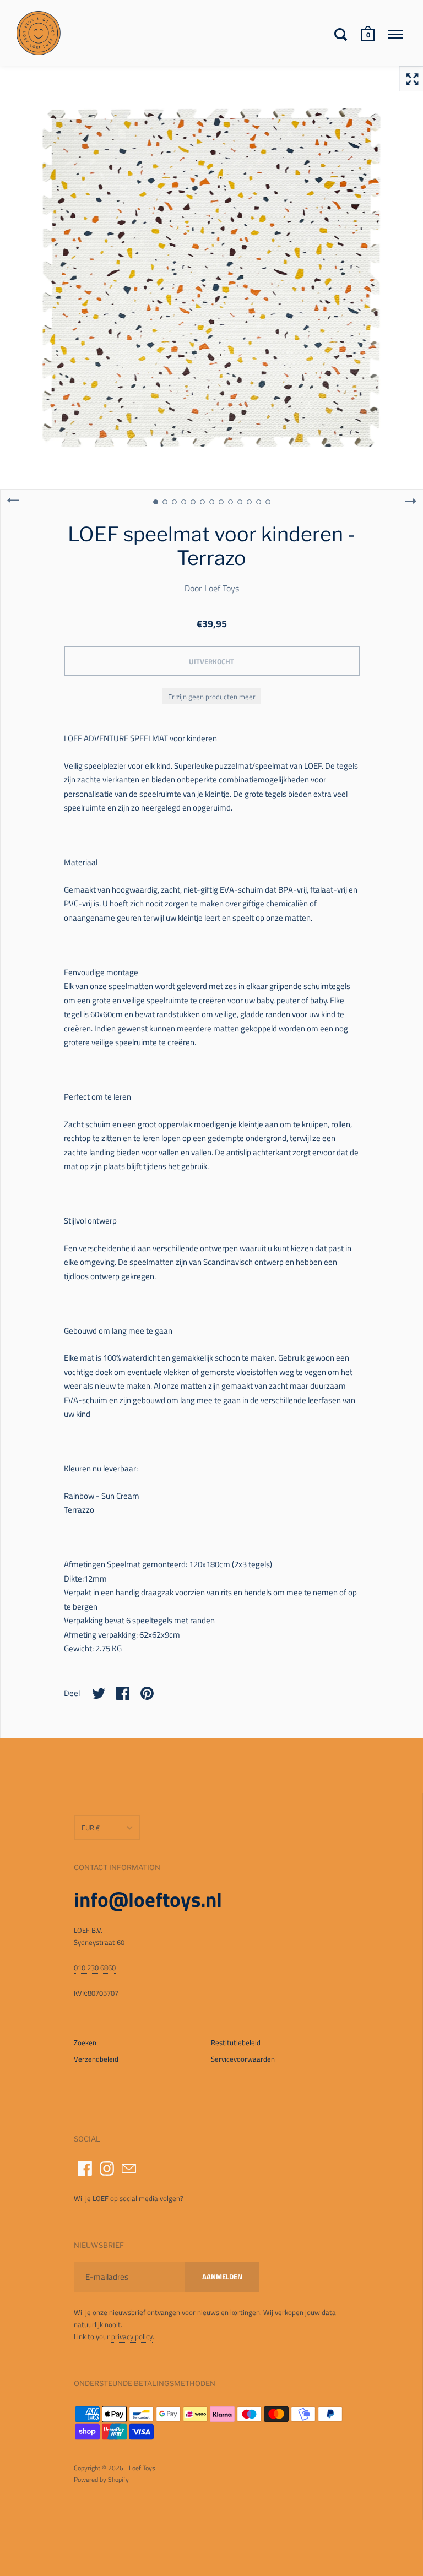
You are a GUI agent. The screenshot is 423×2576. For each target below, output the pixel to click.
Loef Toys (222, 588)
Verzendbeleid (96, 2059)
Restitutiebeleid (236, 2042)
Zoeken (85, 2042)
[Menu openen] (396, 34)
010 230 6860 (95, 1968)
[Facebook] (85, 2169)
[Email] (129, 2169)
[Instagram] (107, 2169)
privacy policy (132, 2336)
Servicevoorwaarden (243, 2059)
